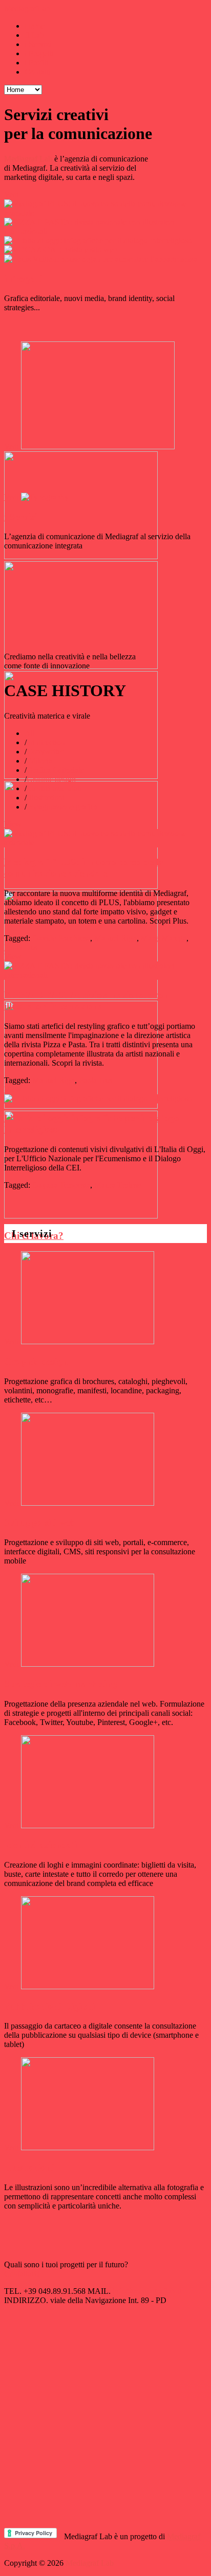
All (30, 733)
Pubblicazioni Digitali (49, 2006)
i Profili (37, 63)
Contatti (37, 72)
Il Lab (34, 35)
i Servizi (38, 44)
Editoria (39, 761)
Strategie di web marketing (61, 1684)
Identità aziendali (54, 788)
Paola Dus (21, 947)
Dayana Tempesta (61, 1185)
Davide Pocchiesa (61, 938)
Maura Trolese (118, 1185)
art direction (46, 742)
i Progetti (39, 53)
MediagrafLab (27, 8)
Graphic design (51, 779)
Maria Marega (164, 938)
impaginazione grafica (62, 807)
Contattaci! (22, 2274)
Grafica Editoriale (55, 770)
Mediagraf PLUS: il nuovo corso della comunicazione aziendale (84, 868)
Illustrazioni (46, 798)
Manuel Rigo (115, 938)
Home (35, 26)
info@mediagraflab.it (147, 2291)
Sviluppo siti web (40, 1522)
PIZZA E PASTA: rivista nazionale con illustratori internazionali (87, 1000)
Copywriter (45, 752)
